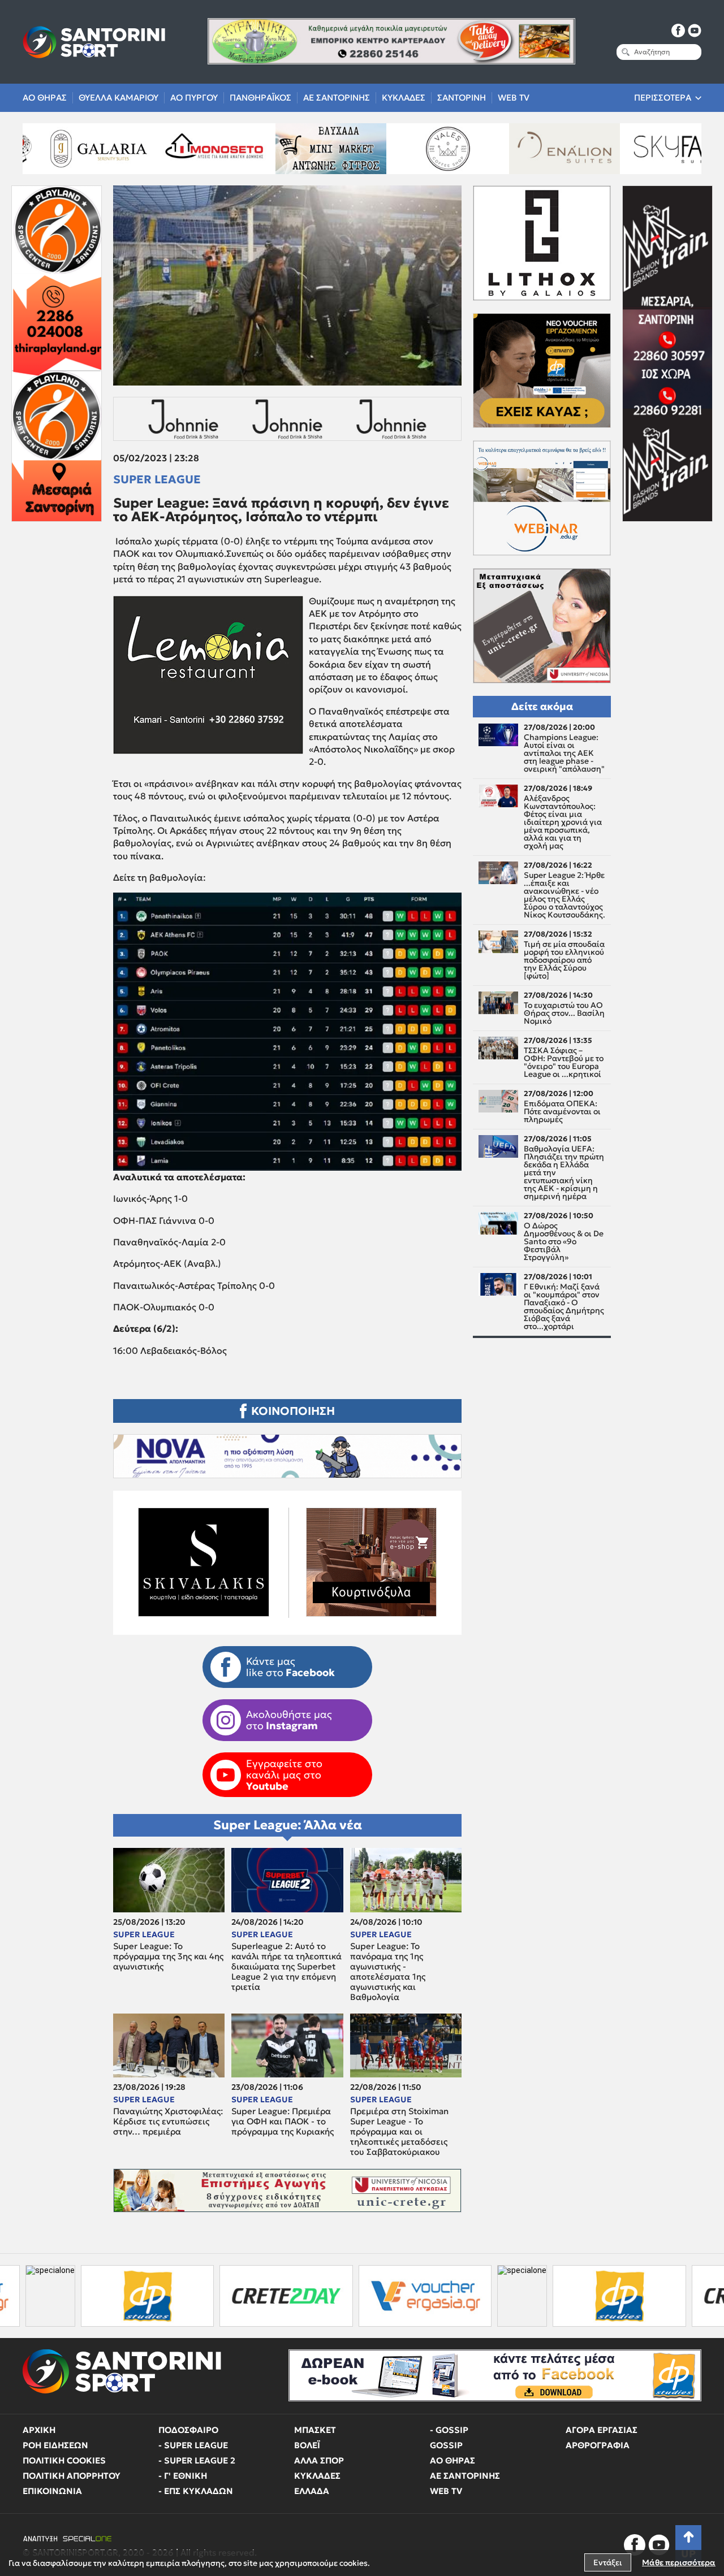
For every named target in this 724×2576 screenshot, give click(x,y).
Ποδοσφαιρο (188, 2430)
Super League (157, 479)
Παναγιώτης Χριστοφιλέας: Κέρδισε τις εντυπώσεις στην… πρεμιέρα (168, 2122)
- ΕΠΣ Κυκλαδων (196, 2491)
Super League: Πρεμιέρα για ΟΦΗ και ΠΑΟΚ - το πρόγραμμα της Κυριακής (283, 2122)
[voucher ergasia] (270, 2296)
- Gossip (449, 2430)
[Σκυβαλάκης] (662, 149)
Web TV (514, 98)
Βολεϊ (307, 2445)
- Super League (193, 2445)
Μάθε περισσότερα (679, 2562)
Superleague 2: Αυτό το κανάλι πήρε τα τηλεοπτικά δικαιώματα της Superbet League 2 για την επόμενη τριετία (286, 1967)
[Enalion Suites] (428, 149)
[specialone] (367, 2296)
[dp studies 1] (464, 2296)
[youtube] (695, 31)
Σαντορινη (462, 98)
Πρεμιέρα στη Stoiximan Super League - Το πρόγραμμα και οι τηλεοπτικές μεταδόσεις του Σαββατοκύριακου (399, 2132)
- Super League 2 (197, 2460)
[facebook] (678, 31)
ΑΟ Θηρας (45, 98)
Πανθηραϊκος (260, 98)
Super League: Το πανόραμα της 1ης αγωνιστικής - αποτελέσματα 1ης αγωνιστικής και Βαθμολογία (388, 1972)
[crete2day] (131, 2296)
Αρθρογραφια (598, 2445)
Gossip (446, 2445)
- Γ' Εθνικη (183, 2476)
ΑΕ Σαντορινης (337, 98)
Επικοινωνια (52, 2491)
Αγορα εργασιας (602, 2430)
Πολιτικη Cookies (64, 2460)
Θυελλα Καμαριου (118, 98)
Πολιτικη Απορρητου (72, 2476)
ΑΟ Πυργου (194, 98)
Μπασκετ (315, 2430)
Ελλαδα (312, 2491)
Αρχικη (39, 2430)
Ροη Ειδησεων (55, 2445)
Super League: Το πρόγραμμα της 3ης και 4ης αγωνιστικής (168, 1956)
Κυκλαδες (404, 98)
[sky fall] (545, 149)
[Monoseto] (78, 149)
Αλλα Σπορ (319, 2460)
